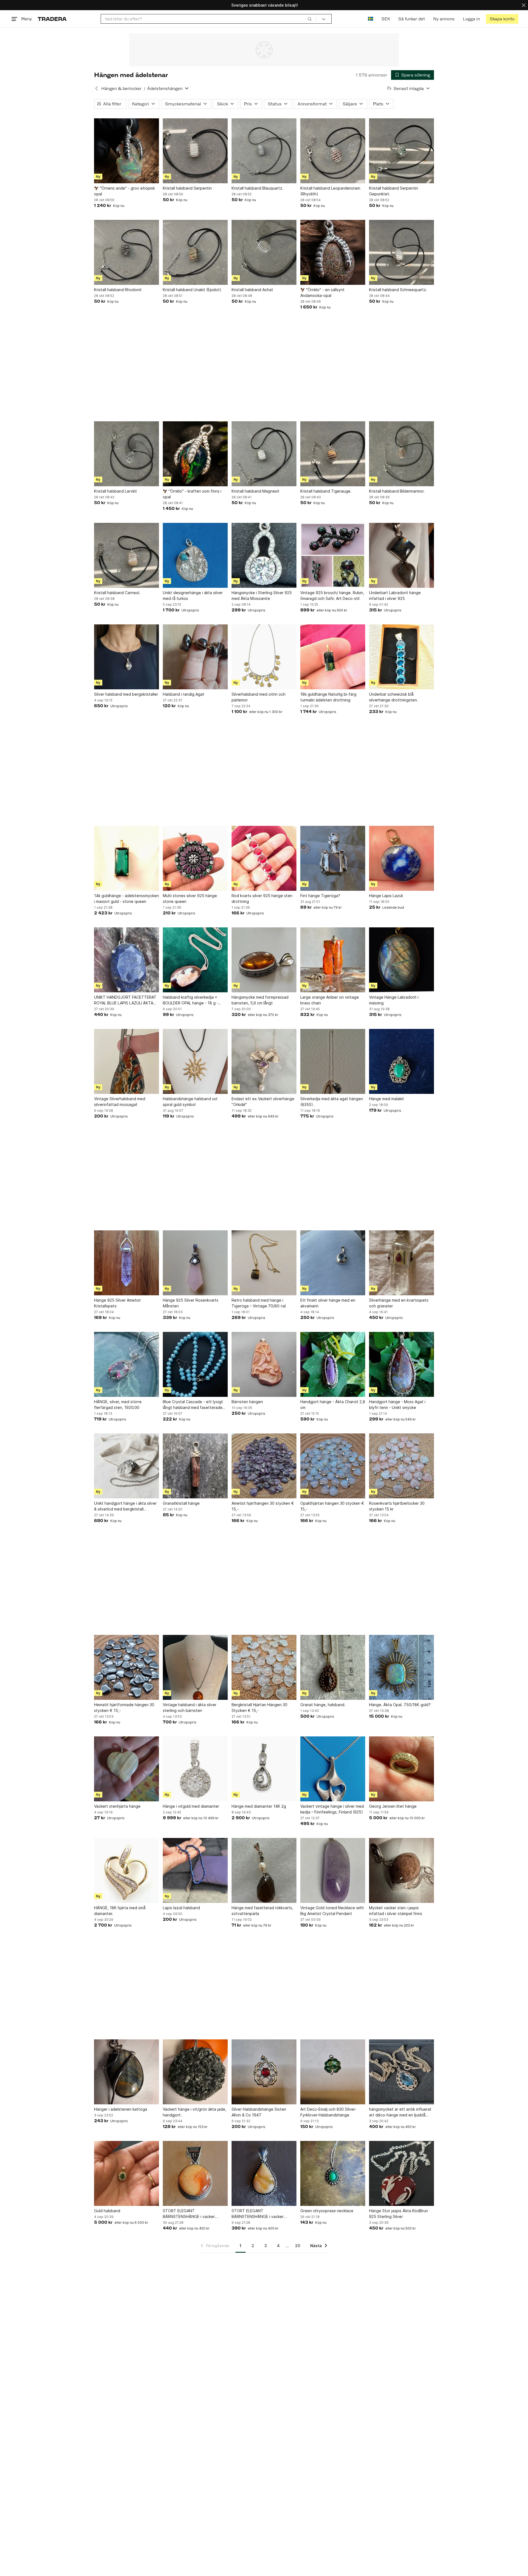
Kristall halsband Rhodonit (118, 290)
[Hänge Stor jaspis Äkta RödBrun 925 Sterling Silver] (402, 2173)
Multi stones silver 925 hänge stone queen (190, 898)
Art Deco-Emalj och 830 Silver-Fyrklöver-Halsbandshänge (328, 2112)
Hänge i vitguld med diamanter (191, 1806)
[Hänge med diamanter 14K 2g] (264, 1769)
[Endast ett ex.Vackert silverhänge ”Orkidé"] (264, 1061)
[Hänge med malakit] (402, 1061)
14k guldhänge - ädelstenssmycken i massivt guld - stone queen (127, 898)
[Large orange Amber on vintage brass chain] (333, 960)
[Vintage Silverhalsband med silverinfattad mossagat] (127, 1061)
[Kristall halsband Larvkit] (127, 454)
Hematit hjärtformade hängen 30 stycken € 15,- (124, 1708)
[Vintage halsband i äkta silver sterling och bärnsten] (195, 1667)
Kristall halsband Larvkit (116, 491)
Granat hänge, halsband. (323, 1705)
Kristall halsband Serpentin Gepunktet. (394, 191)
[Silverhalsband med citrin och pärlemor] (264, 657)
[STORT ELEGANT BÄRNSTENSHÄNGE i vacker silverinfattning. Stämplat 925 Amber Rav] (195, 2173)
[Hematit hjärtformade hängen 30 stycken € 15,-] (127, 1667)
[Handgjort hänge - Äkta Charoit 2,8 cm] (333, 1364)
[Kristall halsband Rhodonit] (127, 252)
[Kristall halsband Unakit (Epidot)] (195, 252)
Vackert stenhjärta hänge (117, 1806)
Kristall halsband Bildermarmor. (397, 491)
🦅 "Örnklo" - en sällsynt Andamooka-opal (322, 293)
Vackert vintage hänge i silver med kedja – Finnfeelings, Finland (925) (332, 1809)
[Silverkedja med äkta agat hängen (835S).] (333, 1061)
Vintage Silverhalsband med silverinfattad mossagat (120, 1102)
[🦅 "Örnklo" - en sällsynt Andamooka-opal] (333, 252)
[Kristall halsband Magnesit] (264, 454)
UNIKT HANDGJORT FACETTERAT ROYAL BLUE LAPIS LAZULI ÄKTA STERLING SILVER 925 (125, 1000)
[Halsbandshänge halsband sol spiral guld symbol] (195, 1061)
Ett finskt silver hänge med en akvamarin (328, 1303)
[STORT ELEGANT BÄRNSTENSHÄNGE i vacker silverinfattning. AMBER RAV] (264, 2173)
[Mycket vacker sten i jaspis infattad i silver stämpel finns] (402, 1870)
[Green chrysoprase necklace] (333, 2173)
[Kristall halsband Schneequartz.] (402, 252)
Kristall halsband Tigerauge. (326, 491)
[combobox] (208, 19)
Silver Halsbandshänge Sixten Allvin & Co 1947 (259, 2112)
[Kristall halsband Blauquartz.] (264, 151)
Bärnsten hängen (247, 1402)
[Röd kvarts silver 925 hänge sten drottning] (264, 858)
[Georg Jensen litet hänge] (402, 1769)
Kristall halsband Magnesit (255, 491)
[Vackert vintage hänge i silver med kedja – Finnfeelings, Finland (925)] (333, 1769)
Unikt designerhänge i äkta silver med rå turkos (193, 595)
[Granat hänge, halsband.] (333, 1667)
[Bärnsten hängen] (264, 1364)
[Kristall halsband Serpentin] (195, 151)
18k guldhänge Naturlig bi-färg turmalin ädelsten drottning (328, 697)
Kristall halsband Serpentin (187, 188)
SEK (386, 19)
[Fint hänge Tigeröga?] (333, 858)
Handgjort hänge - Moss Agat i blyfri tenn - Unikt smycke (397, 1405)
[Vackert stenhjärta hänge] (127, 1769)
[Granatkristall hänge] (195, 1466)
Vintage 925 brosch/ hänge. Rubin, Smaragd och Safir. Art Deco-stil (332, 595)
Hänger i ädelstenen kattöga (121, 2109)
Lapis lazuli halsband (181, 1908)
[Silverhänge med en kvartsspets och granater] (402, 1263)
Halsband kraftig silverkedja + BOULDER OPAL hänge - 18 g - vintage (191, 1000)
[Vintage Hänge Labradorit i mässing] (402, 960)
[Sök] (310, 19)
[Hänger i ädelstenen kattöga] (127, 2072)
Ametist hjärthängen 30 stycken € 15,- (263, 1506)
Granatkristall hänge (181, 1503)
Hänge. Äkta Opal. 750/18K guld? (400, 1705)
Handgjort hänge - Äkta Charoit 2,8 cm (333, 1405)
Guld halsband (107, 2211)
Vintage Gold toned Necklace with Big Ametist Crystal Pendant (332, 1911)
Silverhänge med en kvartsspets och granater (399, 1303)
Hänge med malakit (387, 1099)
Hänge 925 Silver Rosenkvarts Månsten (191, 1303)
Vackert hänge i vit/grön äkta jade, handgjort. (195, 2112)
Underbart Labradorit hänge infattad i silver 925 (395, 595)
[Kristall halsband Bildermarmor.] (402, 454)
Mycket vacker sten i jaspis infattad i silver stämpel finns (396, 1911)
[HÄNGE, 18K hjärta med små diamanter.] (127, 1870)
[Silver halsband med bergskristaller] (127, 657)
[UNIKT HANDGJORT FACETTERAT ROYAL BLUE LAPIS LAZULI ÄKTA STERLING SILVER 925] (127, 960)
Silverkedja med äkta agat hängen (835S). (332, 1102)
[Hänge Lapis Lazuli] (402, 858)
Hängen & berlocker (121, 88)
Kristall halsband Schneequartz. (398, 290)
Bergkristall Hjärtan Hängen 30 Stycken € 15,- (259, 1708)
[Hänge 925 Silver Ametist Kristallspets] (127, 1263)
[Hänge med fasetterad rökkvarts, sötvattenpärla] (264, 1870)
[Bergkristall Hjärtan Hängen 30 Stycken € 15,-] (264, 1667)
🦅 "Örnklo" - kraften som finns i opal (192, 494)
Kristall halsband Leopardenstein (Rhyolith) (330, 191)
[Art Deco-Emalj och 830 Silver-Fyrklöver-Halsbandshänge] (333, 2072)
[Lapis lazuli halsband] (195, 1870)
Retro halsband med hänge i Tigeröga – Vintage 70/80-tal (259, 1303)
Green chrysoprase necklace (327, 2211)
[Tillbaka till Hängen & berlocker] (97, 88)
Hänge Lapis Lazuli (386, 896)
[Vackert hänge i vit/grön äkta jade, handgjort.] (195, 2072)
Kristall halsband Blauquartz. (257, 188)
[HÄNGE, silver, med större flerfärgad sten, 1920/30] (127, 1364)
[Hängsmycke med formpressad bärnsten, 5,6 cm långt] (264, 960)
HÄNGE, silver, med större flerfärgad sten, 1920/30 (118, 1405)
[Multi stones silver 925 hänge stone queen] (195, 858)
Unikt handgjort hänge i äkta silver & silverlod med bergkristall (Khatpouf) (125, 1506)
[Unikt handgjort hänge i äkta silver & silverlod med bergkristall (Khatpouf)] (127, 1466)
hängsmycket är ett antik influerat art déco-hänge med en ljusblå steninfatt (400, 2112)
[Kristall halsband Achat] (264, 252)
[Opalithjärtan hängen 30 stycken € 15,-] (333, 1466)
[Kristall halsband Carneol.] (127, 555)
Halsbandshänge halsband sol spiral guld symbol (190, 1102)
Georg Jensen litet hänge (393, 1806)
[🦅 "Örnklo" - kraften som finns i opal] (195, 454)
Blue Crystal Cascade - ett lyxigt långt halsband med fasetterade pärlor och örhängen (193, 1405)
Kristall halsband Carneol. (117, 593)
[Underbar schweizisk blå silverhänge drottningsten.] (402, 657)
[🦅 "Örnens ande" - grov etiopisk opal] (127, 151)
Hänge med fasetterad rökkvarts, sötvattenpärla (262, 1911)
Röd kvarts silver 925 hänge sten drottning (262, 898)
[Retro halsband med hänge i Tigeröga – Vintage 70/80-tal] (264, 1263)
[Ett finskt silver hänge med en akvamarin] (333, 1263)
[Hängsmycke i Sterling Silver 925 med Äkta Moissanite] (264, 555)
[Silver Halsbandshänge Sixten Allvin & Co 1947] (264, 2072)
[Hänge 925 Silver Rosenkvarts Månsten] (195, 1263)
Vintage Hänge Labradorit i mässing (394, 1000)
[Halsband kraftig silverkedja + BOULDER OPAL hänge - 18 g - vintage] (195, 960)
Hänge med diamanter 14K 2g (259, 1806)
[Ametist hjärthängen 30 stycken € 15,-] (264, 1466)
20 (298, 2246)
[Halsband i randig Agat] (195, 657)
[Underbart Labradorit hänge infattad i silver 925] (402, 555)
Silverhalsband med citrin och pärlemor (258, 697)
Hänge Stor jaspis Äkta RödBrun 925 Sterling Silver (398, 2214)
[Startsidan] (52, 19)
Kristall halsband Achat (252, 290)
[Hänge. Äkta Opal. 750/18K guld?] (402, 1667)
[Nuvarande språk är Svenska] (371, 19)
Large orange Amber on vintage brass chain (330, 1000)
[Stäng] (524, 5)
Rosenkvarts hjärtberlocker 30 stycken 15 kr (397, 1506)
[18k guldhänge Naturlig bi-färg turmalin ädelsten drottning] (333, 657)
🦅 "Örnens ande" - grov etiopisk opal (124, 191)
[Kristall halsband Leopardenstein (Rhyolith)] (333, 151)
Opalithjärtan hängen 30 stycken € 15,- (332, 1506)
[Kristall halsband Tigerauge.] (333, 454)
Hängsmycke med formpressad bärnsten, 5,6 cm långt (260, 1000)
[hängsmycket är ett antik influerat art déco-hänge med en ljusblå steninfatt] (402, 2072)
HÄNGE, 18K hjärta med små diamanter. (120, 1911)
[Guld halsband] (127, 2173)
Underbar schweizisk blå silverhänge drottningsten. (394, 697)
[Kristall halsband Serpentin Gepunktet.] (402, 151)
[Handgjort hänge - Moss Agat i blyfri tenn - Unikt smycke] (402, 1364)
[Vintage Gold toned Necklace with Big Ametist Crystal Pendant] (333, 1870)
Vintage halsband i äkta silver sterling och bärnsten (190, 1708)
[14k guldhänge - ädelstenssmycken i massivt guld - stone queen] (127, 858)
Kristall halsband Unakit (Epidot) (192, 290)
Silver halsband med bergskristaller (126, 694)
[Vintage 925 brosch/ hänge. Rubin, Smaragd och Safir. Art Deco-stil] (333, 555)
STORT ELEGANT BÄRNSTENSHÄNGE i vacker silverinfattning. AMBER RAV (258, 2214)
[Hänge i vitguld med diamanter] (195, 1769)
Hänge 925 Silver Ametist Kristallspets (117, 1303)
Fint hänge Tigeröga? (320, 896)
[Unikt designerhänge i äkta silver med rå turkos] (195, 555)
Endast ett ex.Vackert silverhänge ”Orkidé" (263, 1102)
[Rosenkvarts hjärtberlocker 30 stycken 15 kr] (402, 1466)
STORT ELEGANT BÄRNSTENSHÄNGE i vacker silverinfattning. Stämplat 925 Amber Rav (190, 2214)
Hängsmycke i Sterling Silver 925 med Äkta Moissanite (262, 595)
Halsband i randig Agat (184, 694)
